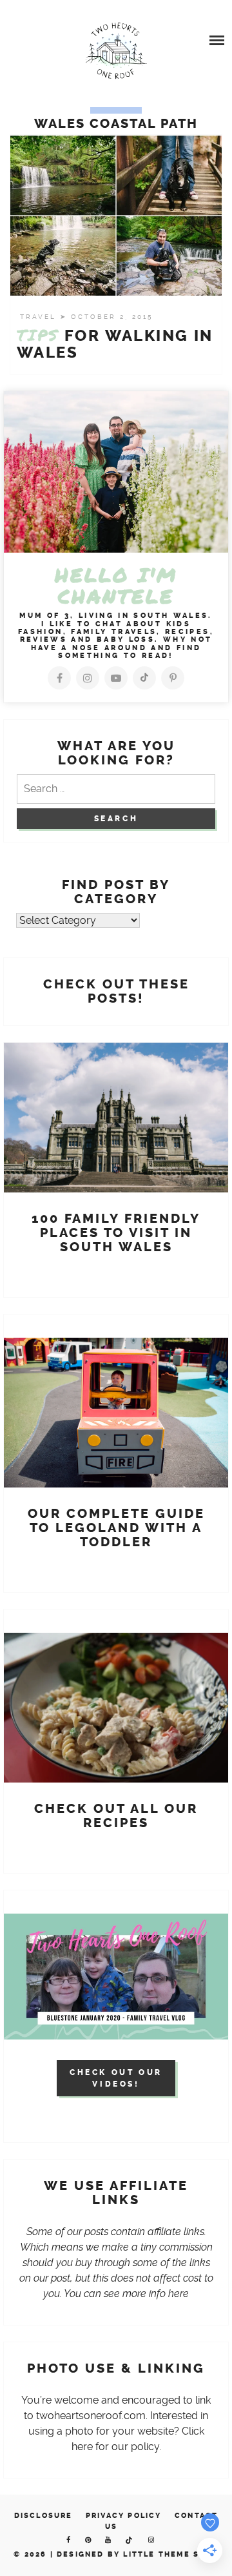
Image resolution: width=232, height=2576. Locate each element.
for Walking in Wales (115, 344)
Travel (40, 317)
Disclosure (43, 2516)
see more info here (146, 2294)
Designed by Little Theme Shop (138, 2554)
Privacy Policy (124, 2516)
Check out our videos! (116, 2078)
